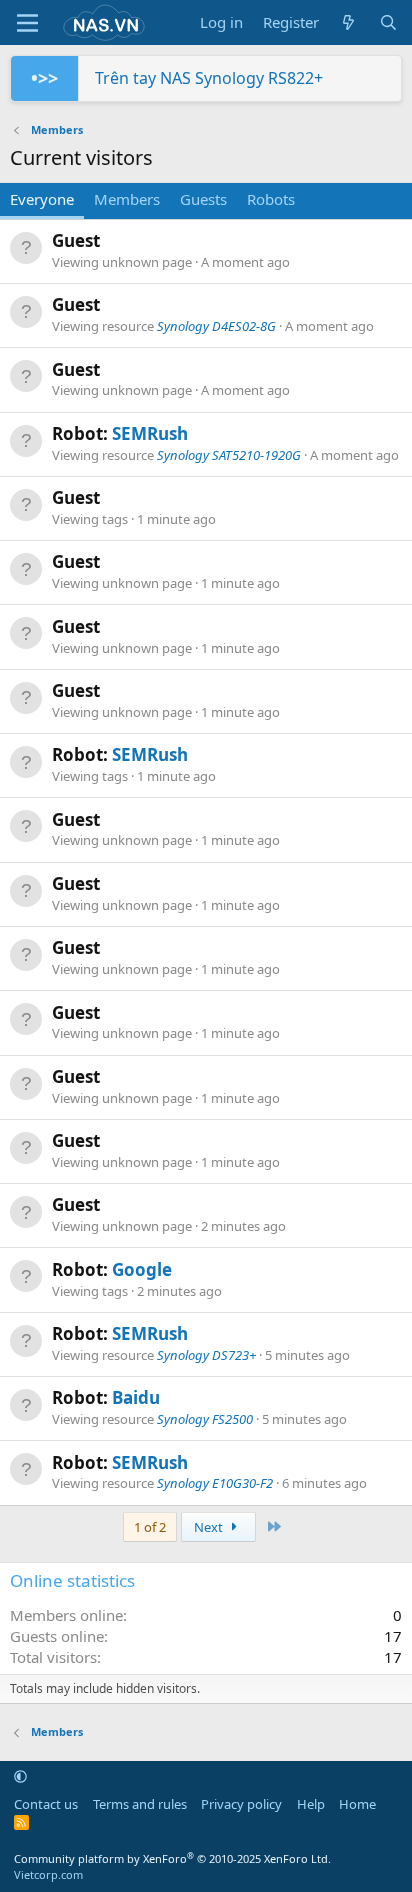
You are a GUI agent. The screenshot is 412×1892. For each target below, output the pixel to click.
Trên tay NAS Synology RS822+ (209, 78)
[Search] (388, 22)
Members (127, 199)
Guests (203, 199)
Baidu (136, 1397)
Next (210, 1527)
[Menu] (27, 23)
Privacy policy (241, 1804)
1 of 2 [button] (150, 1527)
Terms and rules (140, 1804)
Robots (271, 199)
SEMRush (150, 433)
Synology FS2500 (205, 1419)
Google (142, 1269)
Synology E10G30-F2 (215, 1483)
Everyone (42, 199)
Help (311, 1804)
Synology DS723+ (206, 1355)
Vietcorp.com (48, 1874)
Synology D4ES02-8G (216, 326)
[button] (20, 1776)
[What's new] (348, 22)
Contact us (46, 1804)
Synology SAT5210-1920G (229, 455)
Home (357, 1804)
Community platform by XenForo (172, 1858)
